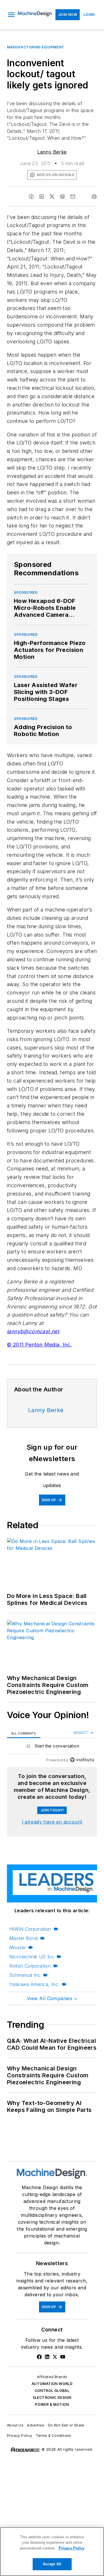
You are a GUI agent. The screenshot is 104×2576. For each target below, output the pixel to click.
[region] (52, 1747)
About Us (15, 2425)
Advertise (36, 2425)
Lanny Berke (52, 152)
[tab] (24, 1733)
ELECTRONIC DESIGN (52, 2398)
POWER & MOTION (52, 2404)
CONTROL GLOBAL (52, 2391)
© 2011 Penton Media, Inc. (39, 1345)
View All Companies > (52, 1998)
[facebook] (31, 196)
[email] (73, 196)
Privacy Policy (20, 2436)
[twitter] (52, 196)
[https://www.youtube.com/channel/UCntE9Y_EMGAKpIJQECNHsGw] (63, 2357)
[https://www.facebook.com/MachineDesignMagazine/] (39, 2357)
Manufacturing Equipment (36, 47)
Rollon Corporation (30, 1966)
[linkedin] (42, 196)
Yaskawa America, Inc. (34, 1984)
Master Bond (23, 1938)
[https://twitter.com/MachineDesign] (55, 2357)
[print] (94, 196)
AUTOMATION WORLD (52, 2384)
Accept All (52, 2564)
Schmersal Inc (25, 1975)
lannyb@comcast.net (33, 1331)
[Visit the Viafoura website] (82, 1760)
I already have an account (52, 1822)
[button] (11, 15)
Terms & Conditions (54, 2436)
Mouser (17, 1947)
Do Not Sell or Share (66, 2425)
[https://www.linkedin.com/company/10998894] (47, 2357)
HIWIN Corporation (30, 1929)
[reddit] (62, 196)
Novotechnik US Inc (32, 1957)
